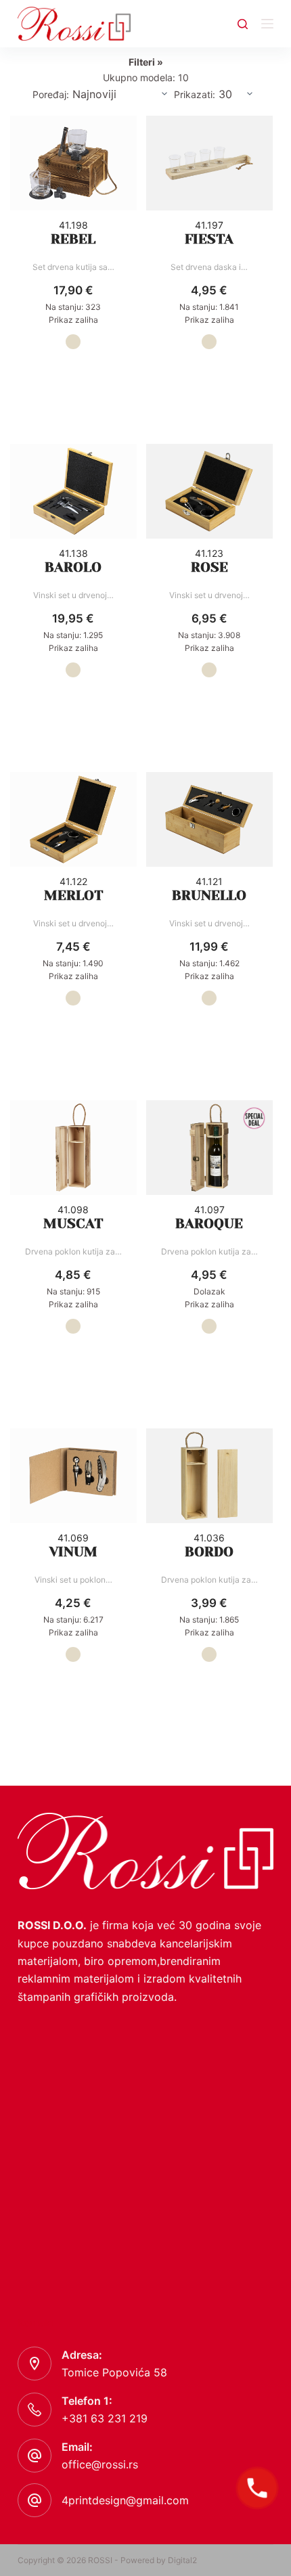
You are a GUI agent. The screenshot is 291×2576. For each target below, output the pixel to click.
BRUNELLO (209, 896)
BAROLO (73, 567)
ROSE (209, 567)
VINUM (73, 1552)
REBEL (73, 239)
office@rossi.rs (100, 2464)
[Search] (243, 24)
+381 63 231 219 (105, 2418)
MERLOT (73, 896)
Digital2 (182, 2560)
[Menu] (267, 24)
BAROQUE (209, 1224)
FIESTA (209, 239)
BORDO (209, 1552)
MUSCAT (73, 1224)
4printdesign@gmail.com (125, 2500)
